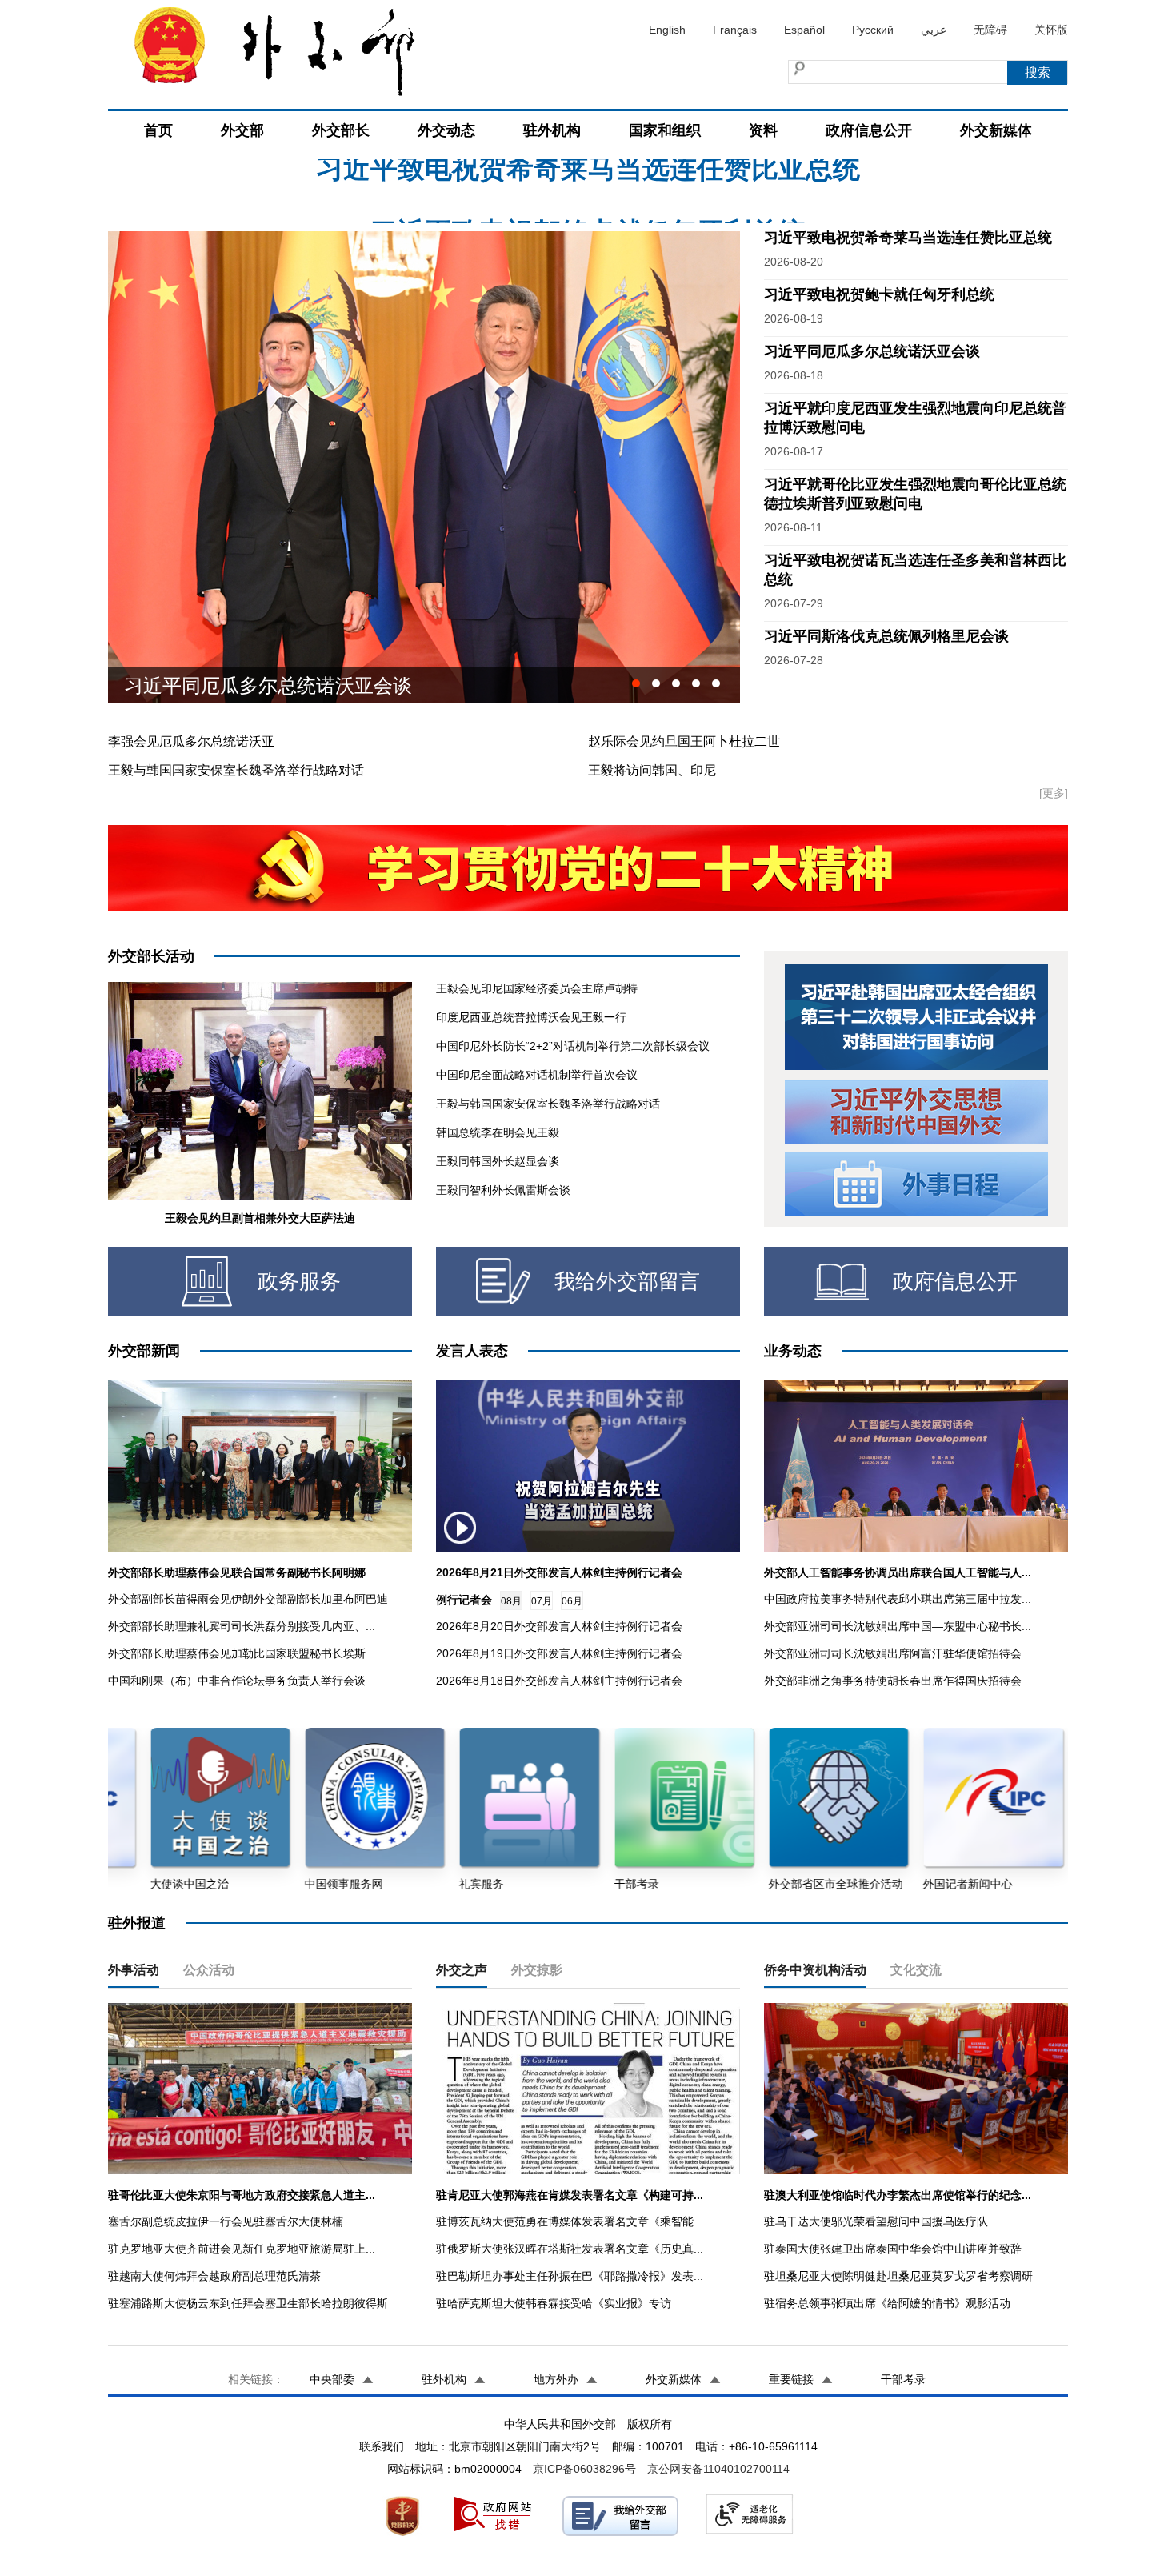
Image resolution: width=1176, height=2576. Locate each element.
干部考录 (903, 2379)
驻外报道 (137, 1923)
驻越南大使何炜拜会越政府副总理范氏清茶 (214, 2276)
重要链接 (791, 2379)
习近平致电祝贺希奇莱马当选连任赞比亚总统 (908, 238)
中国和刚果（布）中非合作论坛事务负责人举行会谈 (237, 1681)
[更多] (1054, 793)
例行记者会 (464, 1600)
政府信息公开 (869, 130)
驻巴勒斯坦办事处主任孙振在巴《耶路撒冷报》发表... (570, 2276)
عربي (934, 30)
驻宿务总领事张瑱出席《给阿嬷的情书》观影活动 (887, 2303)
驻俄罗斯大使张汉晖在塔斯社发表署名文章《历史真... (570, 2249)
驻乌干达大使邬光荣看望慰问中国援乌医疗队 (876, 2221)
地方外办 (556, 2379)
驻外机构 (552, 130)
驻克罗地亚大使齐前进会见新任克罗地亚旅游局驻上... (242, 2249)
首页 (158, 130)
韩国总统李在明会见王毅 (498, 1132)
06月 (572, 1601)
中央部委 (332, 2379)
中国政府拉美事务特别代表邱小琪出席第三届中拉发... (898, 1599)
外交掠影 (537, 1970)
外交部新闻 (144, 1351)
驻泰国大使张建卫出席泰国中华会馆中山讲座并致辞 (893, 2249)
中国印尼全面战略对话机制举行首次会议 (537, 1075)
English (667, 30)
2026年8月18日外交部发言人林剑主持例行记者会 (559, 1681)
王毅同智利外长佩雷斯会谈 (503, 1190)
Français (735, 30)
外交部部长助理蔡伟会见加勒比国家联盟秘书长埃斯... (242, 1653)
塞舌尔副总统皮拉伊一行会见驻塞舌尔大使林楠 (226, 2221)
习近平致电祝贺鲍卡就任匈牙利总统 (588, 191)
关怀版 (1051, 30)
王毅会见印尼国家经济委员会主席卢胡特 (537, 988)
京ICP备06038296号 (584, 2469)
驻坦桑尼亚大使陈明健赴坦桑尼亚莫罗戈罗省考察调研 (898, 2276)
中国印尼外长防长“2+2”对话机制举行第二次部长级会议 (573, 1046)
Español (804, 30)
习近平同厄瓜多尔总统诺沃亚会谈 (872, 351)
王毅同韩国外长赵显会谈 (498, 1161)
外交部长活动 (151, 956)
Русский (873, 30)
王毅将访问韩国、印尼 (652, 770)
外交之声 (462, 1970)
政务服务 (299, 1281)
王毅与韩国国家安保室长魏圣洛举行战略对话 (236, 770)
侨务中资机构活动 (815, 1970)
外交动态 (446, 130)
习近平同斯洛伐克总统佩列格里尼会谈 (287, 685)
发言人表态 (472, 1351)
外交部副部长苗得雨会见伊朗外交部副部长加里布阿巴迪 (248, 1599)
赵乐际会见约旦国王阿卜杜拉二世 (684, 741)
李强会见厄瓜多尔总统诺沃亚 (191, 741)
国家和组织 (665, 130)
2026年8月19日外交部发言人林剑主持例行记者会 (559, 1653)
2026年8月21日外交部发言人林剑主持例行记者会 (559, 1572)
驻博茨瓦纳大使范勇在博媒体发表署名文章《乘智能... (570, 2221)
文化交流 (916, 1970)
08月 (511, 1601)
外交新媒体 (996, 130)
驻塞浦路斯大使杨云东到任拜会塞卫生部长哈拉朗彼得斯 (248, 2303)
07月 (542, 1601)
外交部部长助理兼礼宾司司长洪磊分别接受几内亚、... (242, 1626)
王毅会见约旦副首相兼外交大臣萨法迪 (260, 1218)
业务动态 (793, 1351)
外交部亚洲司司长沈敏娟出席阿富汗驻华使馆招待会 (893, 1653)
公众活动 (209, 1970)
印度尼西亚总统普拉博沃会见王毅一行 (531, 1017)
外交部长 (341, 130)
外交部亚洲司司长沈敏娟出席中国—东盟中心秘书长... (898, 1626)
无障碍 (990, 30)
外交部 (242, 130)
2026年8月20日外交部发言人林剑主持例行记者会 (559, 1626)
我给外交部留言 (627, 1281)
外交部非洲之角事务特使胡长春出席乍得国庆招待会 (893, 1681)
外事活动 (134, 1970)
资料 (763, 130)
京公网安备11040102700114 (718, 2469)
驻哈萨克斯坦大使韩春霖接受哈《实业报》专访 (554, 2303)
